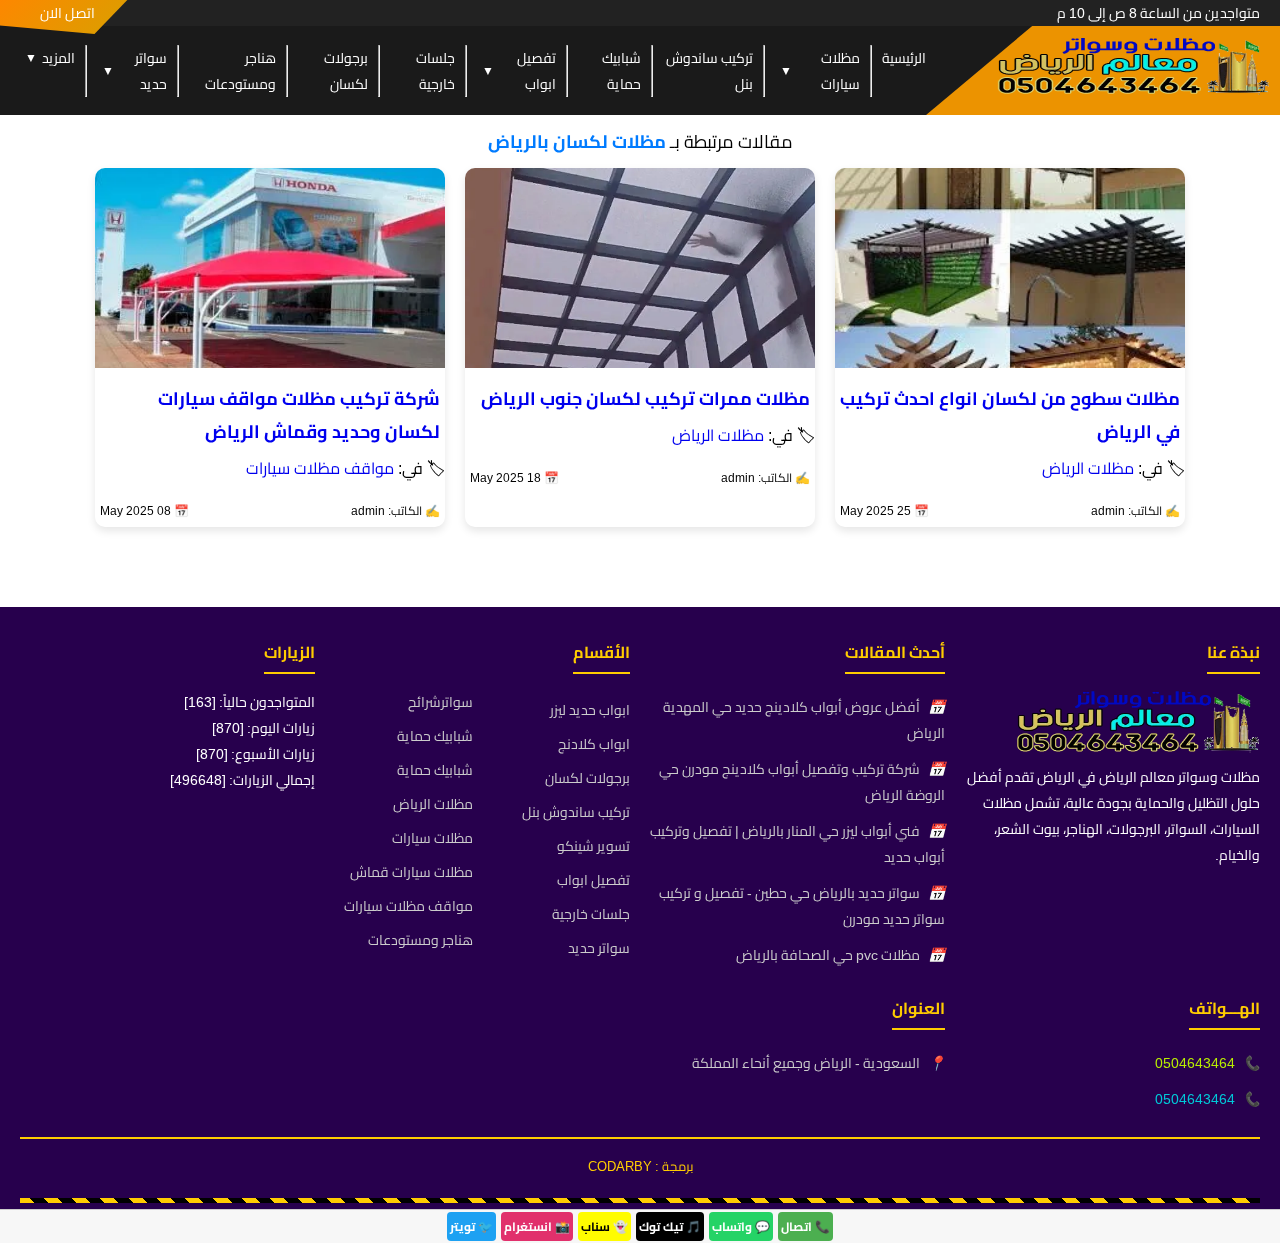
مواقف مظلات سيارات (320, 468)
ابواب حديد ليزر (590, 710)
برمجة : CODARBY (640, 1166)
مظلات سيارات (820, 71)
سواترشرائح (440, 702)
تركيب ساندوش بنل (709, 71)
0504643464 (1195, 1063)
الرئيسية (904, 58)
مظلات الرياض (1088, 468)
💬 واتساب (741, 1226)
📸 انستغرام (537, 1226)
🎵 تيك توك (670, 1226)
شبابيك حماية (621, 71)
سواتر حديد (134, 71)
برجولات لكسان (346, 71)
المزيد (50, 58)
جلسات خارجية (435, 71)
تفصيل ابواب (519, 71)
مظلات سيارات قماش (411, 872)
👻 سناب (604, 1226)
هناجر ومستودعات (240, 71)
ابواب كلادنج (594, 744)
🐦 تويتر (471, 1226)
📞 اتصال (805, 1226)
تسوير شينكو (593, 846)
